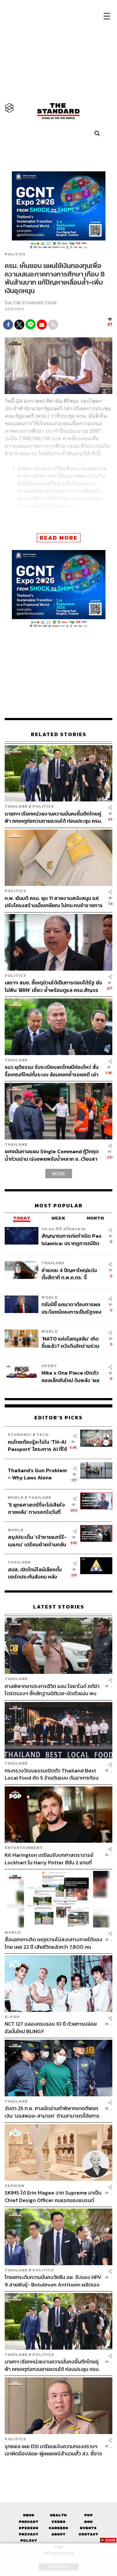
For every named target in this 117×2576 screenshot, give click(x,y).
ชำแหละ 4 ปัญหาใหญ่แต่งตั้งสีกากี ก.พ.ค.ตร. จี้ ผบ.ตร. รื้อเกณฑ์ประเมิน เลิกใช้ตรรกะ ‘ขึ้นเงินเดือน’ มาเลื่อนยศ (71, 1274)
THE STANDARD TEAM (35, 303)
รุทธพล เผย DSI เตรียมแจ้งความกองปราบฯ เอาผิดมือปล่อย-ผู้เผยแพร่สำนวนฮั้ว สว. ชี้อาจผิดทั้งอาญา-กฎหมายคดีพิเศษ (53, 2450)
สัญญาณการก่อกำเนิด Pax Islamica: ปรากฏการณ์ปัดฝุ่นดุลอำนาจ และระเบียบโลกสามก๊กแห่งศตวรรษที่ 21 (72, 1239)
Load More (58, 2468)
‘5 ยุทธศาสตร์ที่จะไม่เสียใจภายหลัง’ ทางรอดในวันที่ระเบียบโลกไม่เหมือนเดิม (36, 1508)
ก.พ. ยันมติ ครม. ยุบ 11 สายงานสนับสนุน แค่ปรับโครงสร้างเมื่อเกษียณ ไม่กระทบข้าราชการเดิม (54, 902)
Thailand (16, 806)
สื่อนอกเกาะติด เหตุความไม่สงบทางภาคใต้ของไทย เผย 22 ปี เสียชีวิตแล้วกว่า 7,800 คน (54, 1943)
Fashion (15, 2186)
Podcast (29, 2522)
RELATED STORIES (59, 734)
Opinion (29, 2528)
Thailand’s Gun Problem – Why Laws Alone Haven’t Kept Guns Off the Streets (37, 1474)
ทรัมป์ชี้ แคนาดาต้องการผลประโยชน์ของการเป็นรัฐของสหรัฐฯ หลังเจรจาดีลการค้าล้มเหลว (71, 1308)
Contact (88, 2534)
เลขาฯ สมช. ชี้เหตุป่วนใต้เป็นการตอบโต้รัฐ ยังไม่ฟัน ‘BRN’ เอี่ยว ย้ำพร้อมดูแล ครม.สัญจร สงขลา (53, 986)
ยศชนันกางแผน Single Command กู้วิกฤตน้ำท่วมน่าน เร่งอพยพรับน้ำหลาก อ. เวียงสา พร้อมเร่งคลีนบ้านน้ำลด (52, 1155)
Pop (88, 2515)
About (58, 2534)
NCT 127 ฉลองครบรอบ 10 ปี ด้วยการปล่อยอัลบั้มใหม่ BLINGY (51, 2027)
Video (58, 2522)
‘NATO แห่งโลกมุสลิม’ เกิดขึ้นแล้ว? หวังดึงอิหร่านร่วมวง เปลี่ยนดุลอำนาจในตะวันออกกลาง (70, 1342)
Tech (43, 1434)
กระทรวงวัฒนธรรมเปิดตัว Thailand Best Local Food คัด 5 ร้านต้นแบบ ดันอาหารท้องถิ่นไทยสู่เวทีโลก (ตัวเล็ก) (52, 1774)
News (29, 2515)
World (50, 1297)
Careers (58, 2528)
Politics (15, 254)
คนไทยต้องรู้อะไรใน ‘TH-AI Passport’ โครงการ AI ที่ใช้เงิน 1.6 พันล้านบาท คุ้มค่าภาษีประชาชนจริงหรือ (37, 1445)
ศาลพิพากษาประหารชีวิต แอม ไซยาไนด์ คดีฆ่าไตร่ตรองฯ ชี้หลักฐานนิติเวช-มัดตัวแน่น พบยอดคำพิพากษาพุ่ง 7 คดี (52, 1690)
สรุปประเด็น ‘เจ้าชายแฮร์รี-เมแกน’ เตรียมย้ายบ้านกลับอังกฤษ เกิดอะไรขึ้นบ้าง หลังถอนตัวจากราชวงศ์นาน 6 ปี (37, 1541)
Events (88, 2528)
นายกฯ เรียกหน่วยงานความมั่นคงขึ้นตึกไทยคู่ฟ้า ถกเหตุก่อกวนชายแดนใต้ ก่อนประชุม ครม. (53, 817)
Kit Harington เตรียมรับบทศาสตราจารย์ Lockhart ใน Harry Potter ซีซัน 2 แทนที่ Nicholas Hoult (49, 1859)
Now (88, 2522)
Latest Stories (59, 1607)
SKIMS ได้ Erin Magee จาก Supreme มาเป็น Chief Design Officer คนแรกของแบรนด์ (53, 2196)
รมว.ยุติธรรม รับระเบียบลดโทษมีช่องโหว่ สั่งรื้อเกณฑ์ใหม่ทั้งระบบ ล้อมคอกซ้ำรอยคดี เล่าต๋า (52, 1071)
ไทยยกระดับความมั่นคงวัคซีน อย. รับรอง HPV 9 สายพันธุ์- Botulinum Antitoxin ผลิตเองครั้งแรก (53, 2281)
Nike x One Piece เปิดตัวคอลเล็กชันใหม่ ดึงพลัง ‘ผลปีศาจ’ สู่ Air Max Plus (70, 1376)
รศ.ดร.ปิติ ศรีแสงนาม (64, 1229)
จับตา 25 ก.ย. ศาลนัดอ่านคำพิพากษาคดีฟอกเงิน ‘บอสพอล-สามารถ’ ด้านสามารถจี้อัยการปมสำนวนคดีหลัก (52, 2112)
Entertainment (24, 1848)
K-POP (12, 2017)
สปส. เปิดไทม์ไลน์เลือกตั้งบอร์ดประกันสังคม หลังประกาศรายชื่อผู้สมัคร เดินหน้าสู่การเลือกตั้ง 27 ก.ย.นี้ (37, 1573)
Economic (20, 1434)
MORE (59, 1174)
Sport (49, 1366)
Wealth (58, 2515)
